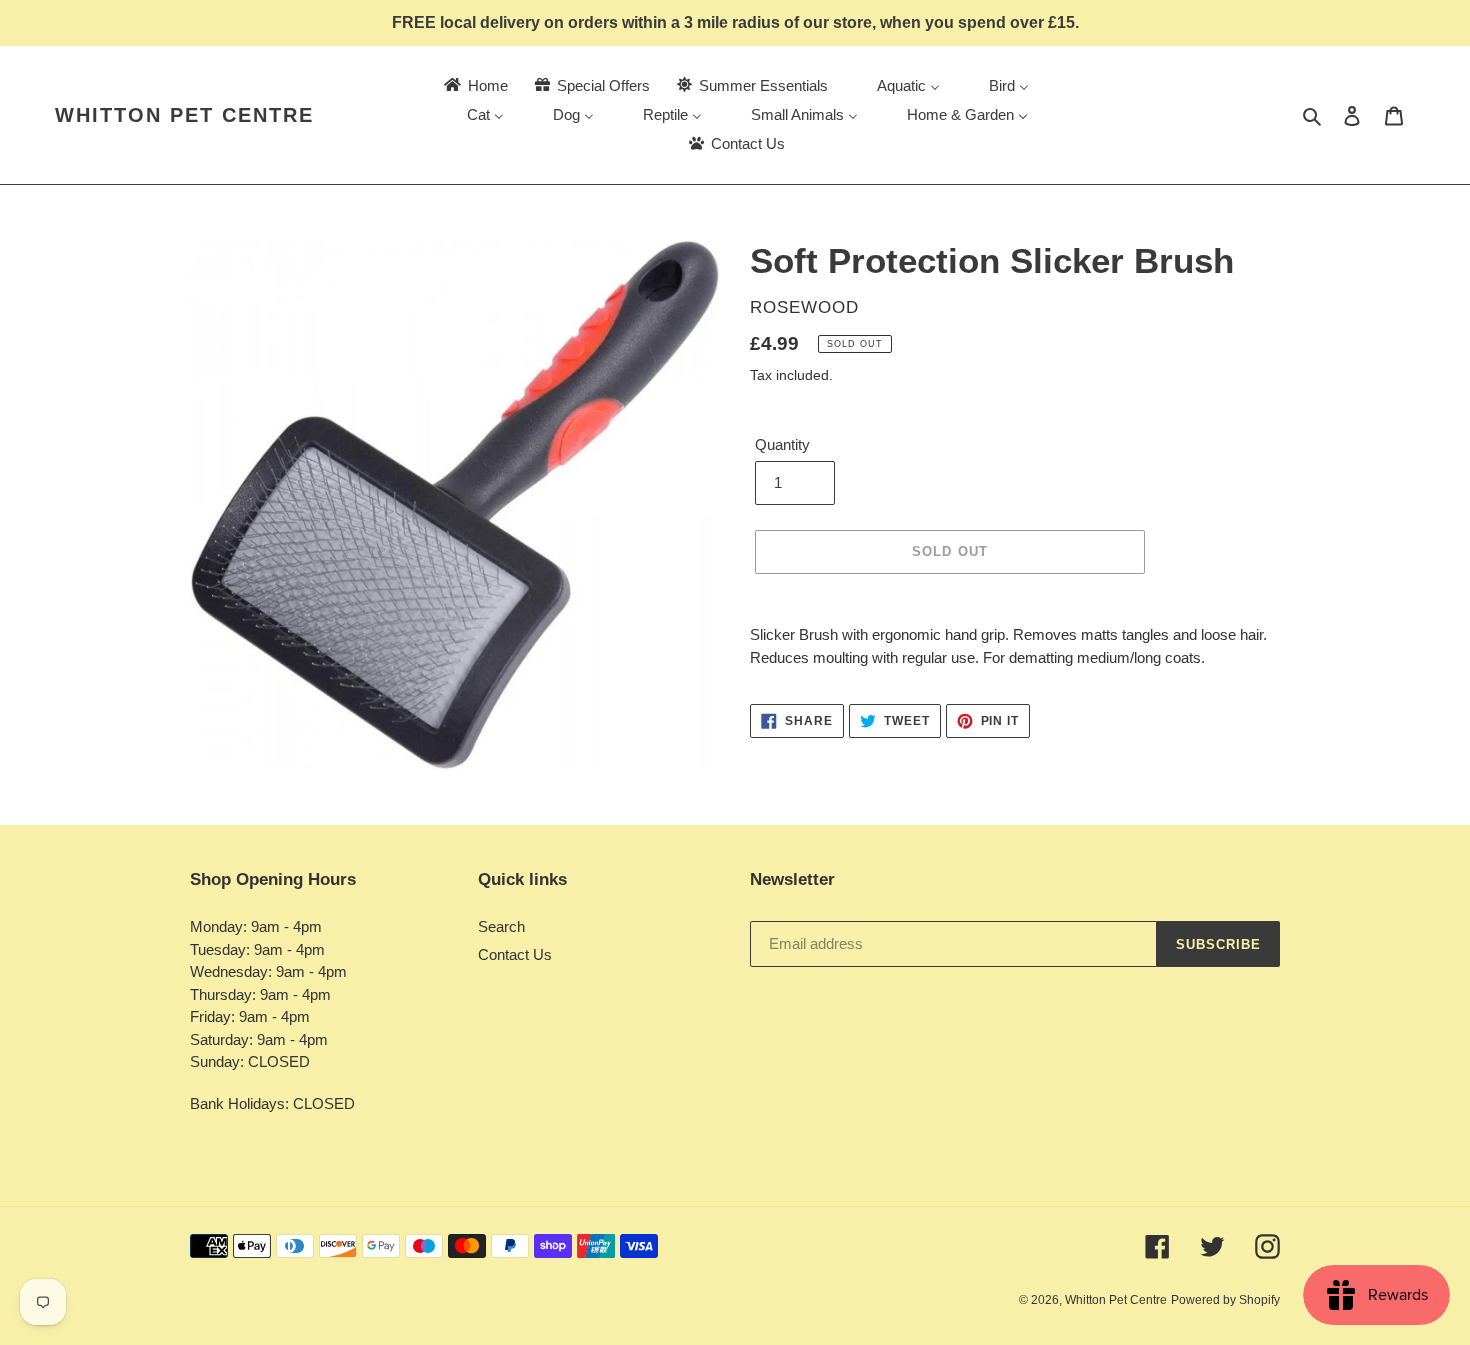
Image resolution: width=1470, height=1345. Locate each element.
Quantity (782, 444)
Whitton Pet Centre (184, 115)
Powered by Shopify (1225, 1300)
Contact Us (515, 954)
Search (501, 926)
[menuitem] (474, 85)
